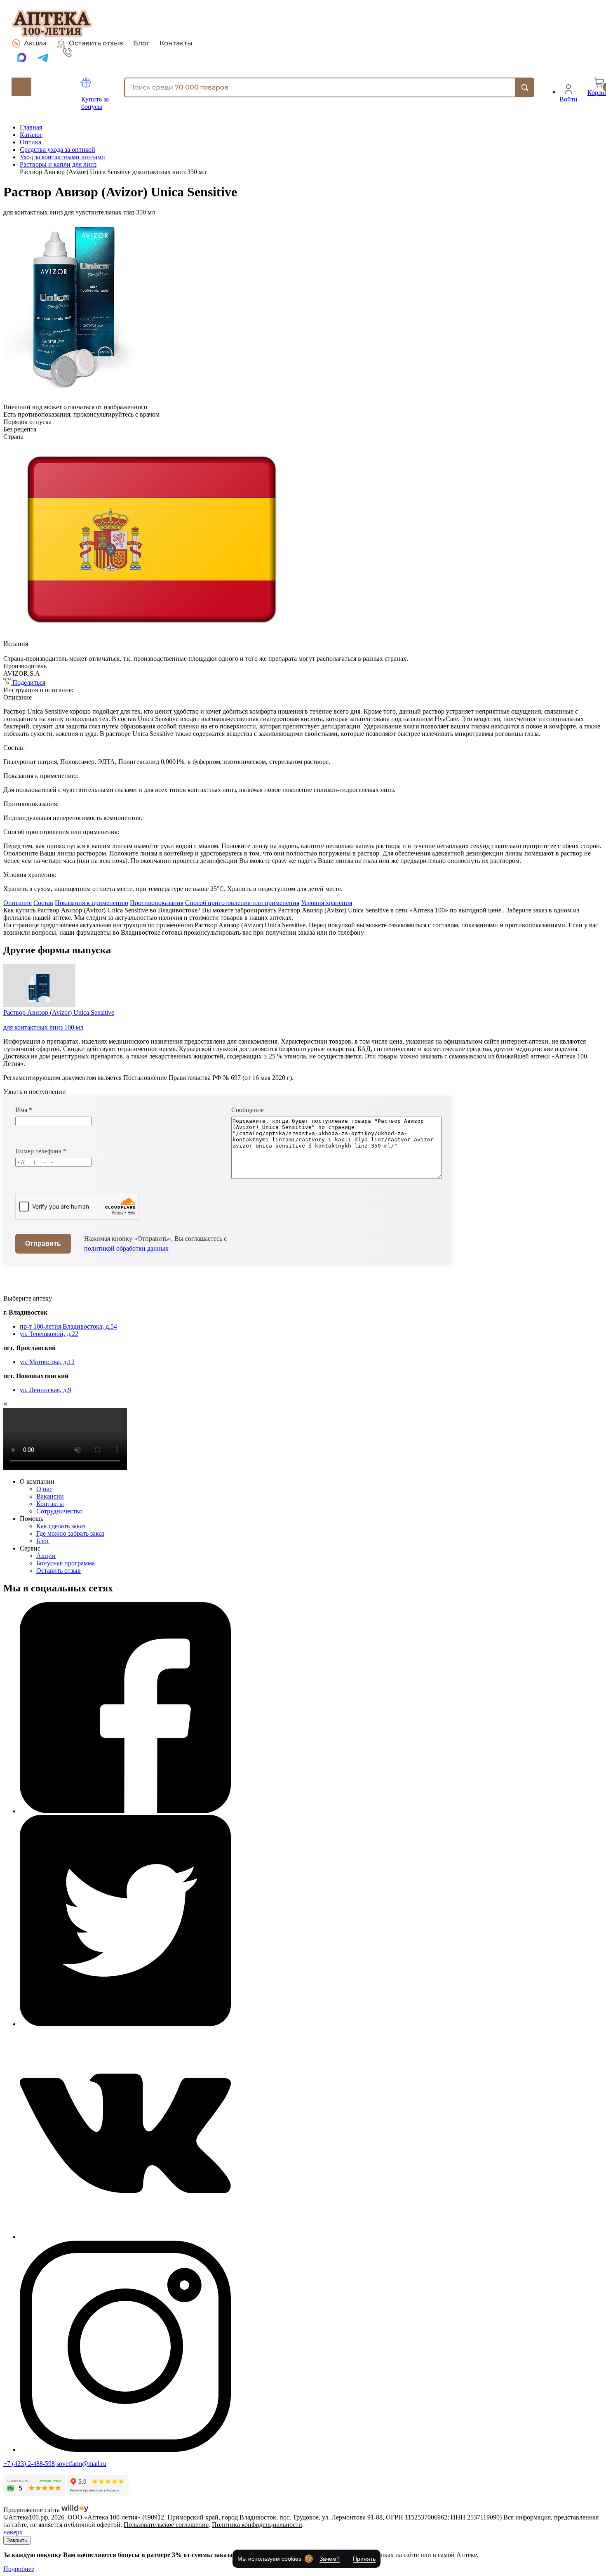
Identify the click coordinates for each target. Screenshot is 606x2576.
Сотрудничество (59, 1511)
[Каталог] (21, 87)
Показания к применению (92, 903)
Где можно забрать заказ (70, 1533)
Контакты (176, 43)
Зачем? (330, 2559)
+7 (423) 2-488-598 (29, 2464)
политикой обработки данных (126, 1248)
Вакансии (50, 1496)
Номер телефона (41, 1151)
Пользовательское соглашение (166, 2525)
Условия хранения (326, 903)
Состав (43, 903)
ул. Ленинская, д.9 (46, 1390)
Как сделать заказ (61, 1526)
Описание (18, 903)
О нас (44, 1489)
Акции (35, 43)
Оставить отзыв (96, 43)
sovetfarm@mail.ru (81, 2464)
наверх (13, 2532)
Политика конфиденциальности (257, 2525)
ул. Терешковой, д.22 (49, 1334)
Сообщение (248, 1110)
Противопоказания (157, 903)
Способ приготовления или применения (242, 903)
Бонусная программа (66, 1563)
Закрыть (17, 2540)
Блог (141, 43)
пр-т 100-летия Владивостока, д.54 (68, 1326)
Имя (24, 1110)
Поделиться (28, 682)
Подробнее (19, 2569)
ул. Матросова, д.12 (47, 1362)
